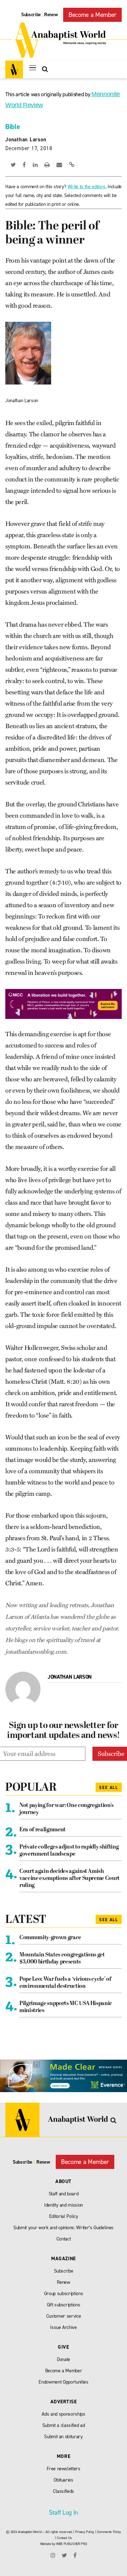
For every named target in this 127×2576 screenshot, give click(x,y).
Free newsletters (64, 2469)
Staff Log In (64, 2513)
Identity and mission (64, 2205)
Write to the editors (87, 187)
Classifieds (64, 2491)
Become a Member (92, 15)
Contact (64, 2239)
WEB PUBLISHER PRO (71, 2544)
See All (109, 1788)
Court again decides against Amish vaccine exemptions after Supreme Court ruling (69, 1879)
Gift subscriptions (64, 2305)
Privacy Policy (85, 2532)
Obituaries (64, 2480)
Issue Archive (64, 2327)
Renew (51, 15)
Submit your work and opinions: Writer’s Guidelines (64, 2228)
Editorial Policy (64, 2216)
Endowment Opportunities (63, 2382)
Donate (64, 2359)
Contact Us (64, 2538)
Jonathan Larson (26, 140)
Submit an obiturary (64, 2437)
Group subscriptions (64, 2294)
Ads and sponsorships (63, 2414)
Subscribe (31, 15)
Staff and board (64, 2194)
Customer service (64, 2316)
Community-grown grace (50, 1938)
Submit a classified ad (64, 2425)
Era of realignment (43, 1830)
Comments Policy (109, 2532)
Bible (13, 127)
